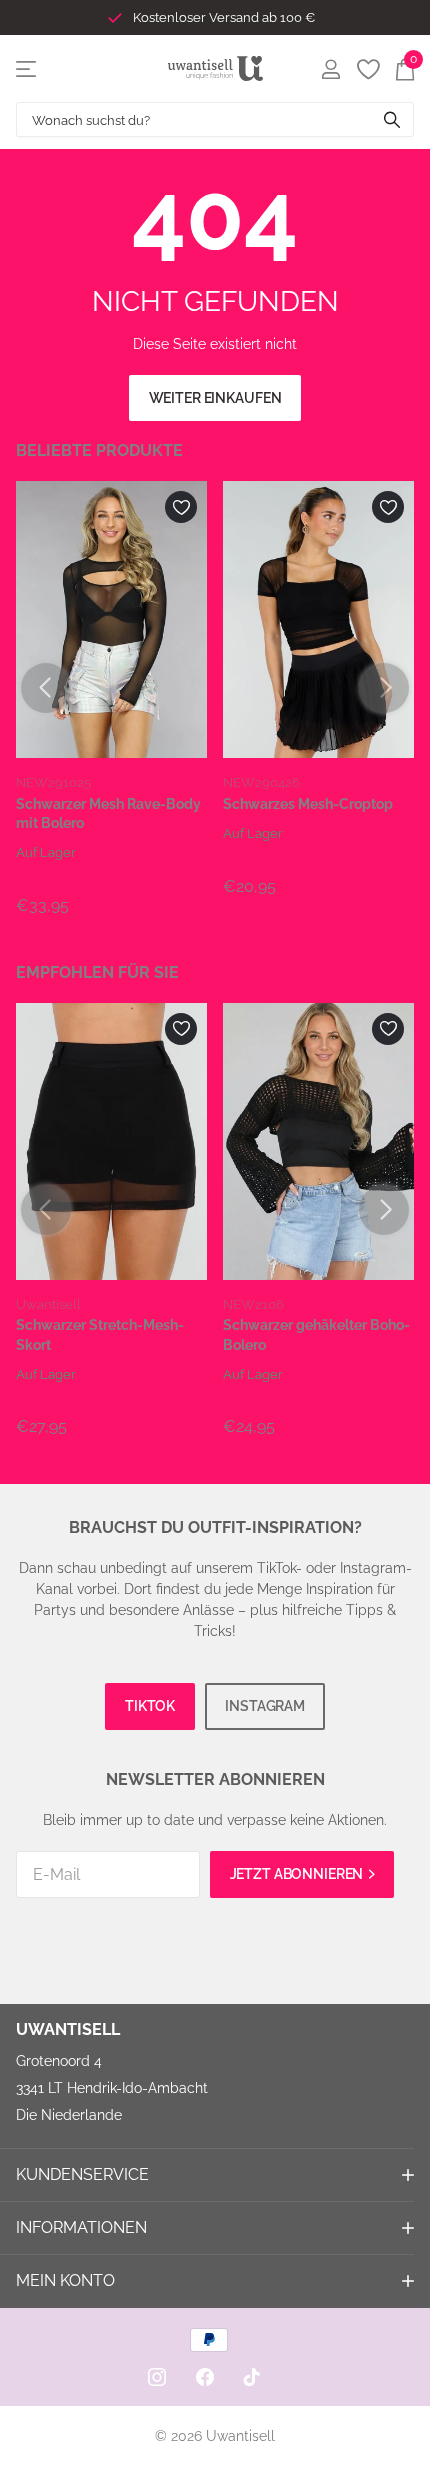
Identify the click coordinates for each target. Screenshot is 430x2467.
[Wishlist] (367, 69)
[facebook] (205, 2377)
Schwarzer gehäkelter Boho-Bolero (316, 1334)
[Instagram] (157, 2377)
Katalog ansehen (27, 68)
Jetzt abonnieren (298, 1874)
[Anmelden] (330, 69)
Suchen (392, 119)
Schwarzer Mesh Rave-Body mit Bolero (108, 813)
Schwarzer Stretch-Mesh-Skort (100, 1334)
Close (215, 2175)
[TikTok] (252, 2377)
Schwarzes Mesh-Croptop (308, 804)
